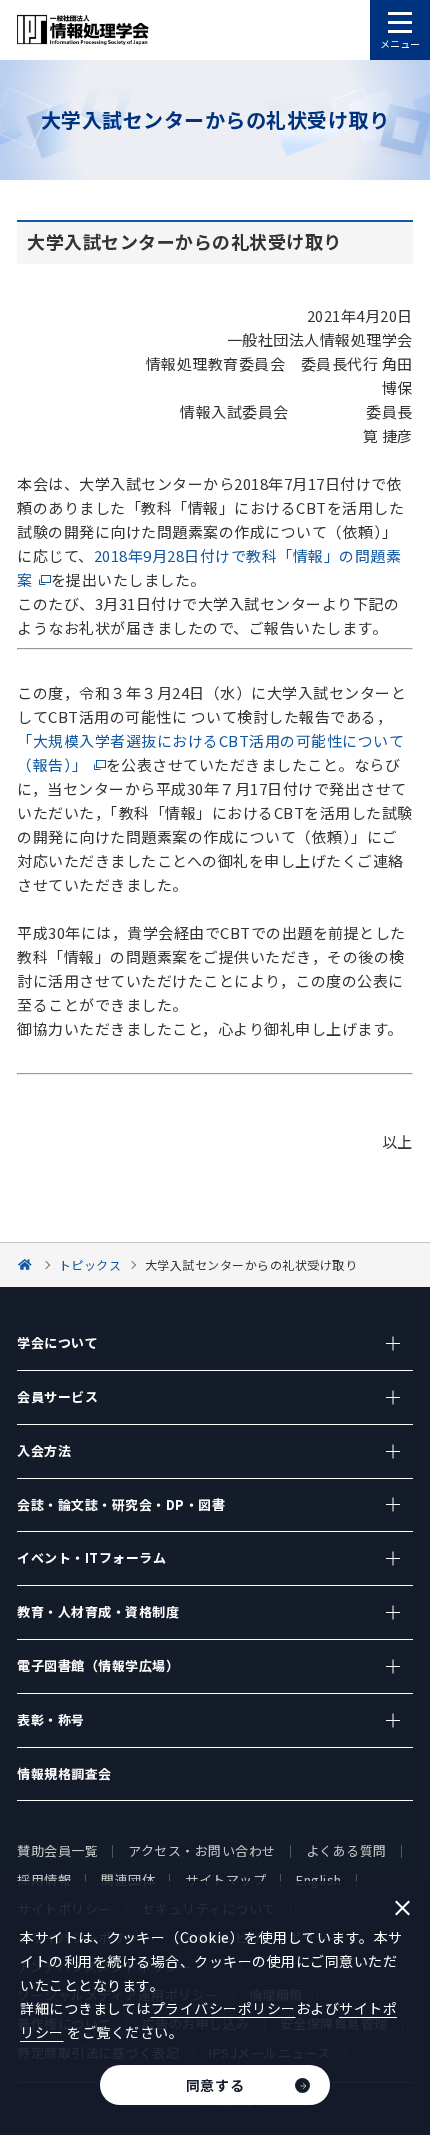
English (319, 1879)
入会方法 (44, 1450)
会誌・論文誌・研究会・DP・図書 (121, 1504)
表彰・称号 (51, 1719)
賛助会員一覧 (57, 1850)
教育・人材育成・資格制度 (98, 1611)
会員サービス (57, 1396)
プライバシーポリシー (223, 2008)
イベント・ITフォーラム (91, 1557)
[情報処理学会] (28, 1264)
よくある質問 (346, 1850)
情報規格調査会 (64, 1773)
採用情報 (44, 1879)
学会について (57, 1342)
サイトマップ (225, 1879)
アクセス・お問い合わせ (202, 1850)
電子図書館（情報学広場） (98, 1665)
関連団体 (128, 1879)
